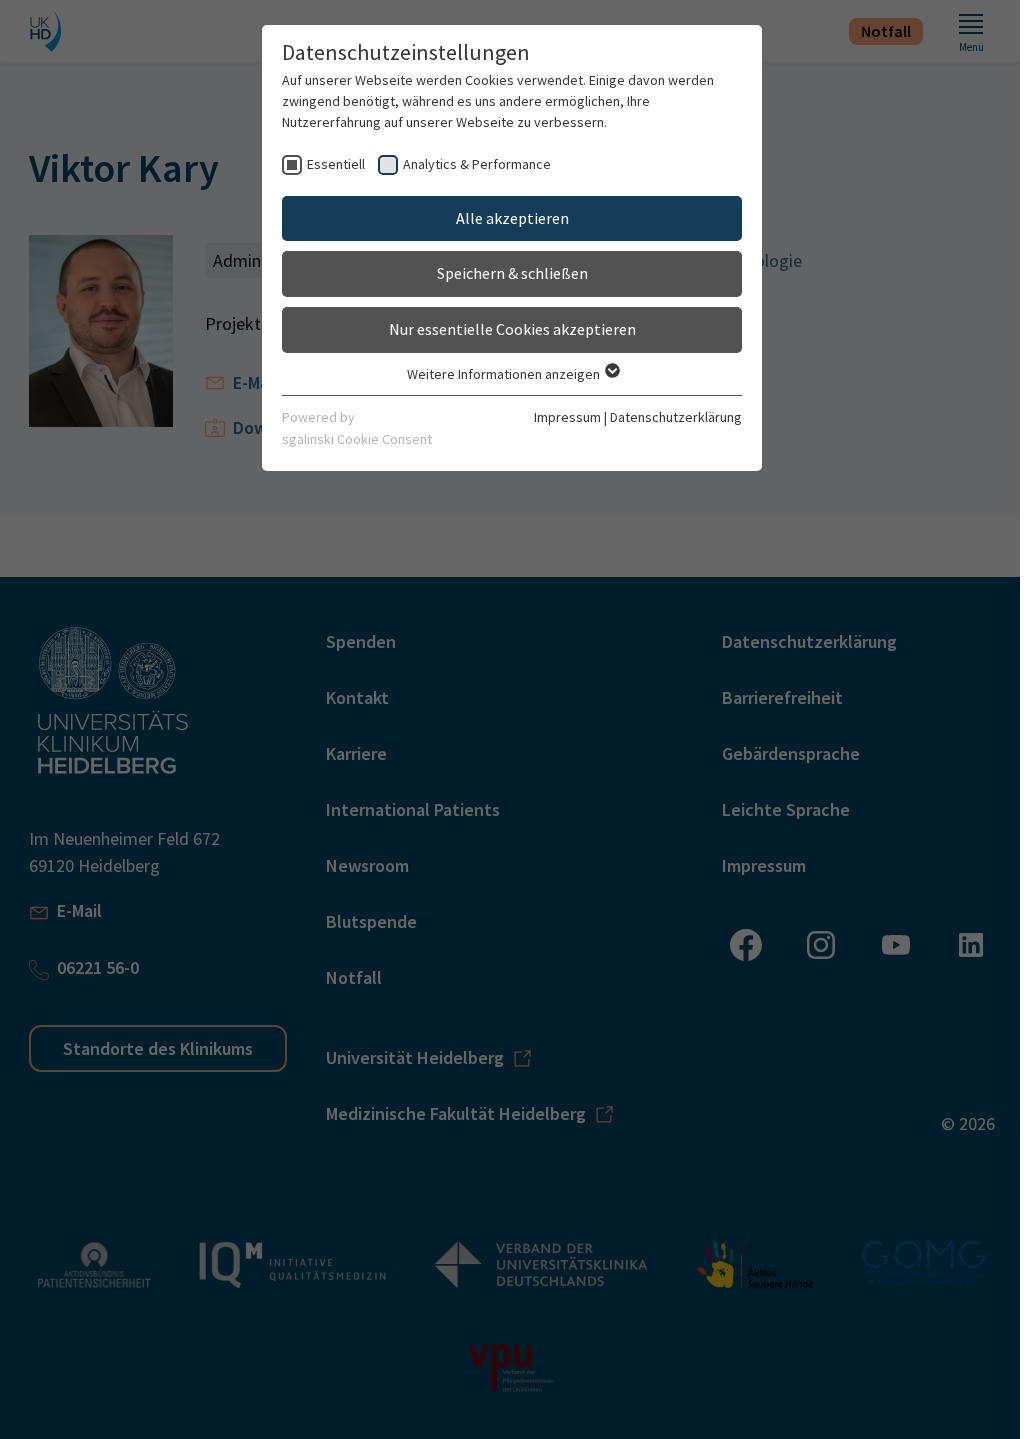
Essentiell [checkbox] (336, 164)
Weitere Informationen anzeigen (505, 374)
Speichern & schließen (512, 273)
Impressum (567, 417)
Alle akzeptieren (512, 218)
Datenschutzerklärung (676, 417)
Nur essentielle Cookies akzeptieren (512, 329)
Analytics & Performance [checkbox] (477, 164)
